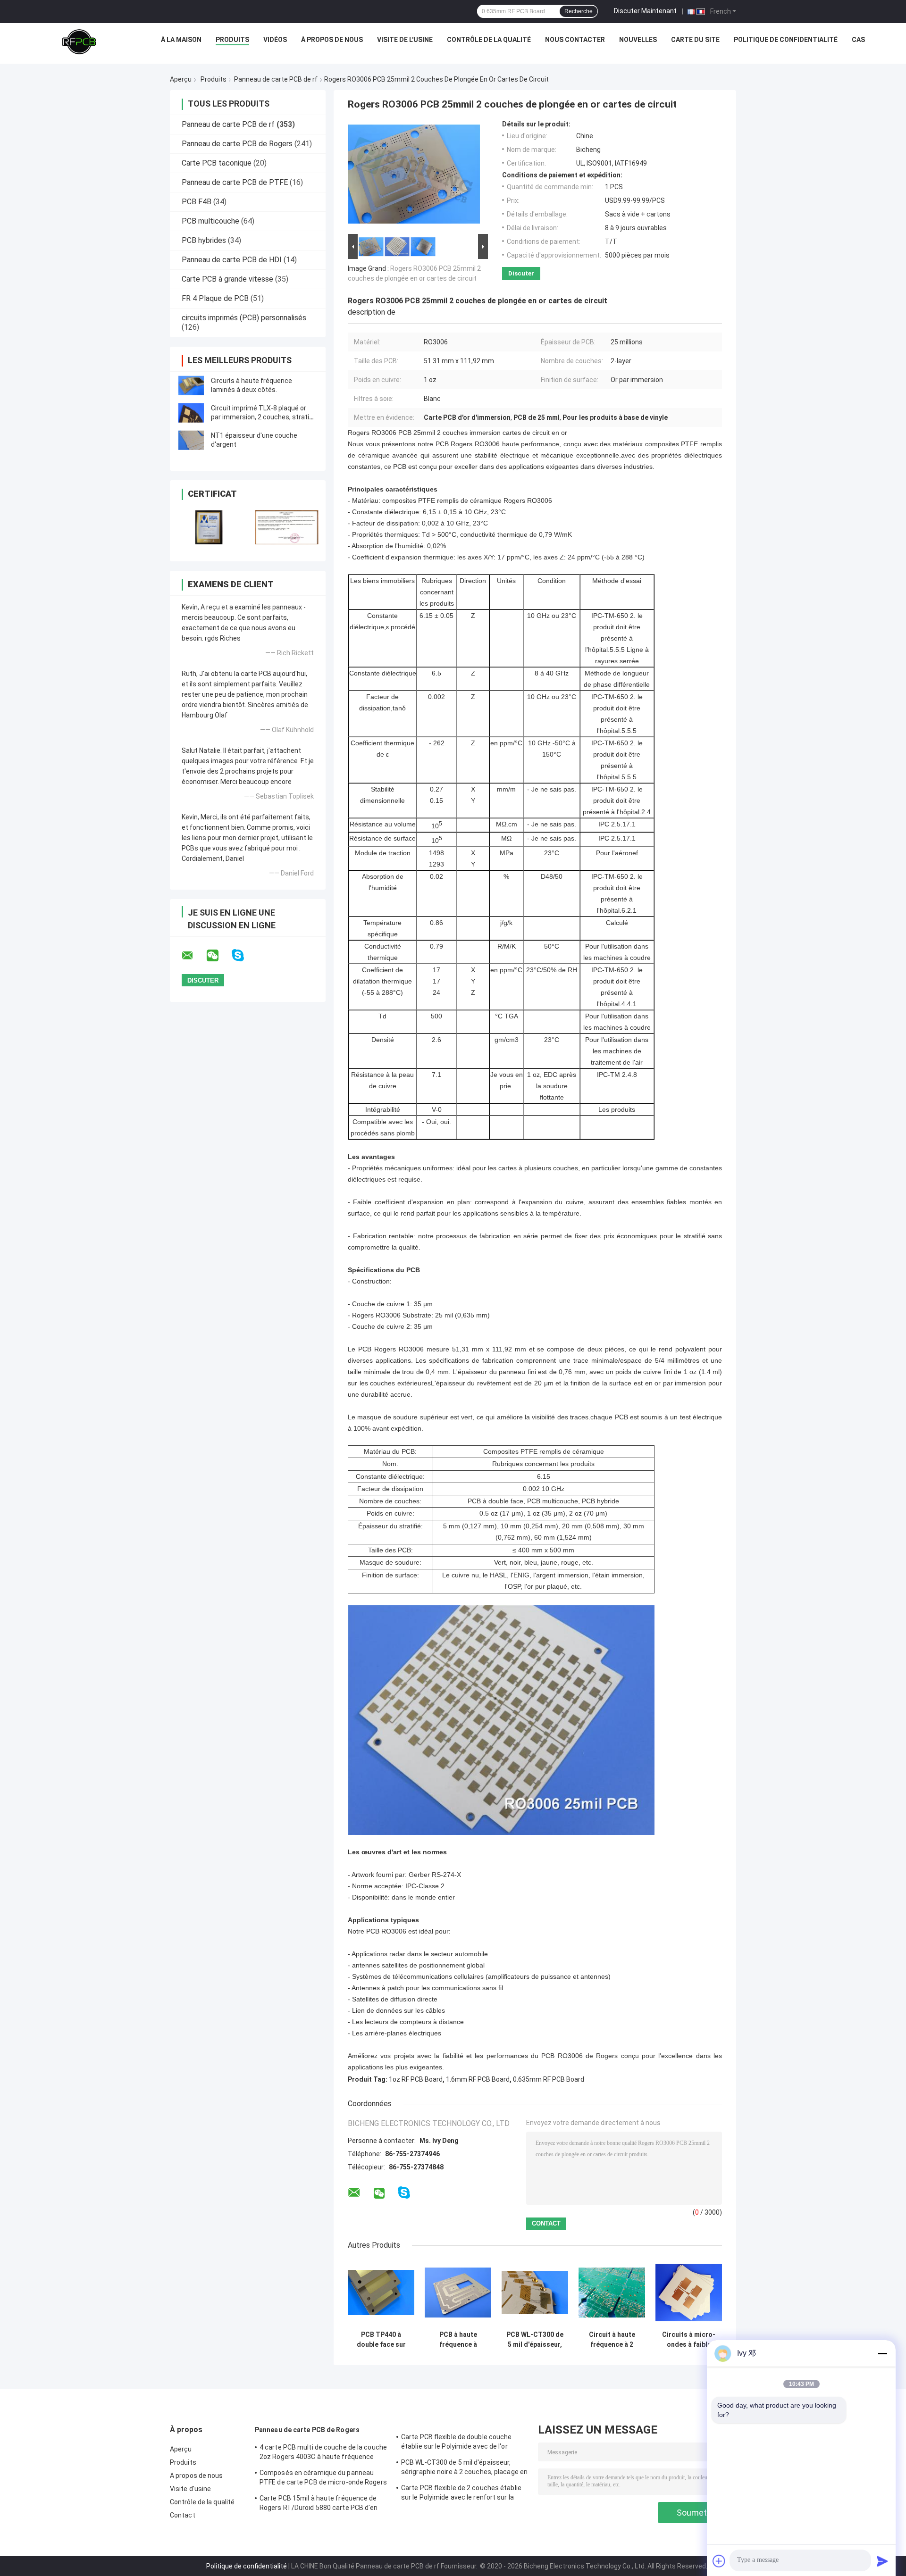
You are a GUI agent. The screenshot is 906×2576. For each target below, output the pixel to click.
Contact (183, 2515)
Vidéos (275, 40)
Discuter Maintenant (645, 11)
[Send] (882, 2561)
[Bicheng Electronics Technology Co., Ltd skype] (244, 955)
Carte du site (695, 40)
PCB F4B (197, 202)
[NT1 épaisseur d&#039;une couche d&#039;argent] (191, 440)
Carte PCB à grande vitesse (227, 279)
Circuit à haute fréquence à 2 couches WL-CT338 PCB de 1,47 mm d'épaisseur (612, 2340)
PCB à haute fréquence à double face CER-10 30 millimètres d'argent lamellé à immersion (458, 2340)
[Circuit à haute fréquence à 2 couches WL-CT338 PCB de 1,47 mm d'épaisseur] (612, 2293)
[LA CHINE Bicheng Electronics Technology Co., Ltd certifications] (209, 527)
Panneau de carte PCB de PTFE (235, 182)
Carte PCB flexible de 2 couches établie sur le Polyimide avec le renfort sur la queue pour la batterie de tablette (461, 2494)
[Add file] (719, 2561)
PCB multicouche (210, 221)
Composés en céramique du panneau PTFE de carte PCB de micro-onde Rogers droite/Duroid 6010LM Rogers (323, 2479)
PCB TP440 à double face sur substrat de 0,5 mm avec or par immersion (381, 2340)
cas (858, 40)
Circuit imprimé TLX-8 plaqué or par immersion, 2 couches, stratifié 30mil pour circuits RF (264, 417)
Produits (232, 40)
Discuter (521, 273)
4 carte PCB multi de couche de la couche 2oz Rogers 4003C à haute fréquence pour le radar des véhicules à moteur (323, 2453)
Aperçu (181, 79)
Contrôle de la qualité (489, 40)
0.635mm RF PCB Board (549, 2079)
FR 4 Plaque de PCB (215, 298)
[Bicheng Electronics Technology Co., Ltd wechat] (218, 956)
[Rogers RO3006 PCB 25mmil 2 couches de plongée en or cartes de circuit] (414, 176)
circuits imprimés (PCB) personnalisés (244, 318)
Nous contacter (575, 40)
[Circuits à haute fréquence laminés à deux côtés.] (191, 385)
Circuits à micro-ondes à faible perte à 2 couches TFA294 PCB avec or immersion (689, 2340)
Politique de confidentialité (786, 40)
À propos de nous (332, 40)
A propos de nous (197, 2476)
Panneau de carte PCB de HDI (232, 260)
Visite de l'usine (405, 40)
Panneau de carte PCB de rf (276, 79)
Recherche (579, 11)
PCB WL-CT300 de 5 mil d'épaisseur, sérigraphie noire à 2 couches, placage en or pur (535, 2340)
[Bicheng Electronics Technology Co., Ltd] (79, 42)
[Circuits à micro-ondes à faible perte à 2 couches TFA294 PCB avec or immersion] (689, 2293)
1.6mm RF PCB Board (478, 2079)
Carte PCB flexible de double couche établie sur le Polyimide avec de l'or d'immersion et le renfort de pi (457, 2443)
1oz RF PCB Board (416, 2079)
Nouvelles (638, 40)
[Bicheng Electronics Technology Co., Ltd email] (193, 956)
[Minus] (882, 2353)
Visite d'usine (190, 2489)
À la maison (181, 40)
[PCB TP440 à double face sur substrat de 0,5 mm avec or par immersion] (381, 2293)
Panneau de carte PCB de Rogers (237, 144)
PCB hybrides (204, 240)
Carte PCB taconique (217, 163)
